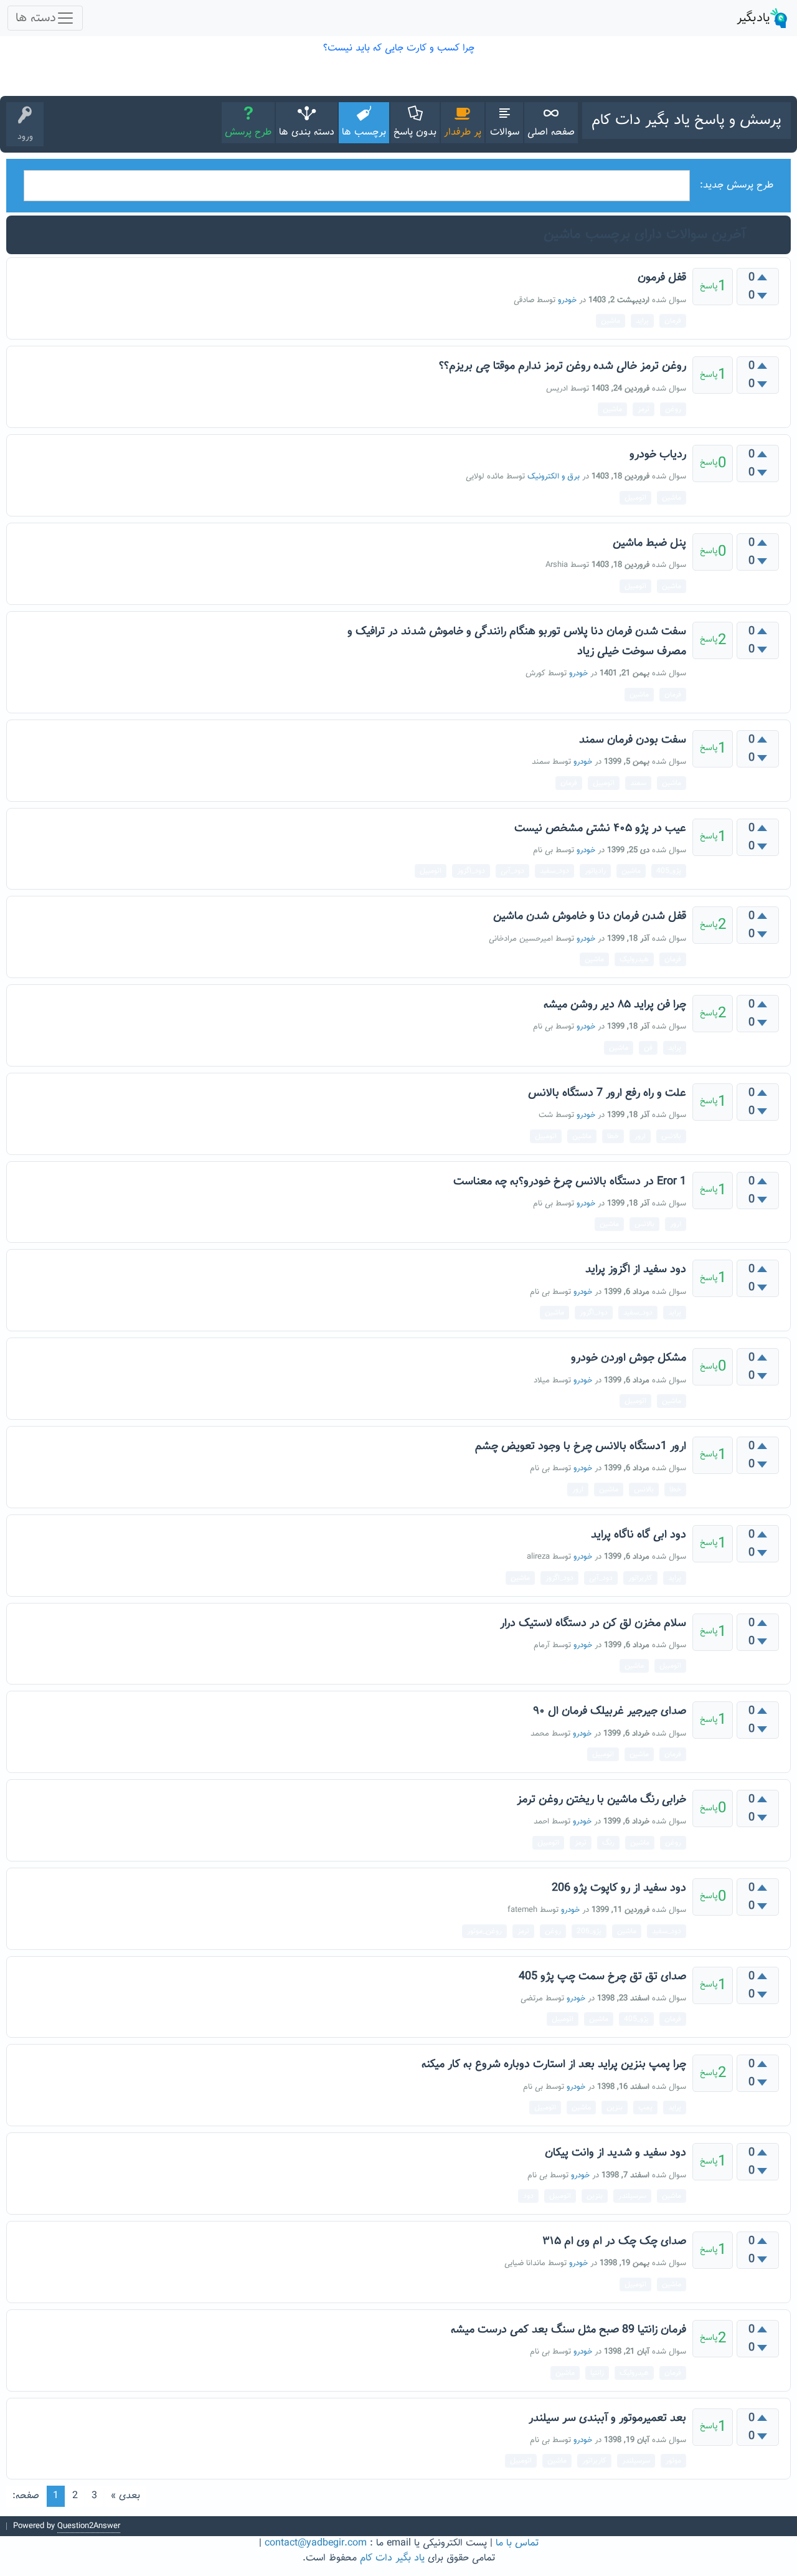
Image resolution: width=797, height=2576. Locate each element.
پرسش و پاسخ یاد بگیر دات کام (686, 120)
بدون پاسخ (415, 132)
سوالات (505, 132)
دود (528, 2196)
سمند (638, 783)
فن (648, 1048)
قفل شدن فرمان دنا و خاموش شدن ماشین (590, 916)
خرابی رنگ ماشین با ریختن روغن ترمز (601, 1800)
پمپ (645, 2108)
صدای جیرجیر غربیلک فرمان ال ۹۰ (610, 1711)
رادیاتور (595, 871)
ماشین (611, 321)
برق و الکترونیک (554, 477)
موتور (673, 2461)
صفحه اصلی (551, 132)
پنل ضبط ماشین (649, 543)
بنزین (615, 2108)
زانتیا (597, 2373)
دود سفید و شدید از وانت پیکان (615, 2153)
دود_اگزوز (471, 871)
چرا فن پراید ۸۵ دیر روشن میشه (615, 1005)
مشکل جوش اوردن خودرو (629, 1358)
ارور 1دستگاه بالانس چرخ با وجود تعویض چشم (581, 1447)
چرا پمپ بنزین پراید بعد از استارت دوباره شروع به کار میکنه (554, 2065)
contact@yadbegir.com (316, 2543)
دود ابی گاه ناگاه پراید (639, 1535)
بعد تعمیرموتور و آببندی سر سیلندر (607, 2418)
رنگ (608, 1843)
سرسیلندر (632, 2196)
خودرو (567, 300)
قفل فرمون (662, 278)
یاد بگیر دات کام (392, 2558)
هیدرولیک (634, 959)
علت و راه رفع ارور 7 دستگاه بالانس (607, 1093)
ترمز (644, 409)
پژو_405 (669, 871)
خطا (613, 1136)
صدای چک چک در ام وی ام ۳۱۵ (614, 2241)
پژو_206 (589, 1931)
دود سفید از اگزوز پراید (636, 1270)
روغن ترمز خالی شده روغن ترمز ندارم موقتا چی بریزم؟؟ (563, 366)
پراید (642, 321)
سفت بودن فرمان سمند (633, 740)
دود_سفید (554, 871)
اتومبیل (635, 498)
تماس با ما (517, 2543)
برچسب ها (364, 132)
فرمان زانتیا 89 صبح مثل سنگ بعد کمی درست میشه (568, 2330)
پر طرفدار (463, 132)
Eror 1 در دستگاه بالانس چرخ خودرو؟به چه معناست (570, 1182)
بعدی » (125, 2496)
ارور (640, 1136)
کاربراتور (640, 1578)
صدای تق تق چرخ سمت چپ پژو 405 (602, 1977)
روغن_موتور (484, 1931)
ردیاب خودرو (658, 455)
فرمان (673, 321)
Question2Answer (89, 2526)
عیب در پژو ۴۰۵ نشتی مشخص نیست (600, 829)
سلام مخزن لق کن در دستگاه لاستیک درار (593, 1623)
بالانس (671, 1136)
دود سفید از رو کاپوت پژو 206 (619, 1888)
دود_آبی (512, 871)
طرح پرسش (248, 132)
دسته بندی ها (307, 132)
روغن (673, 409)
